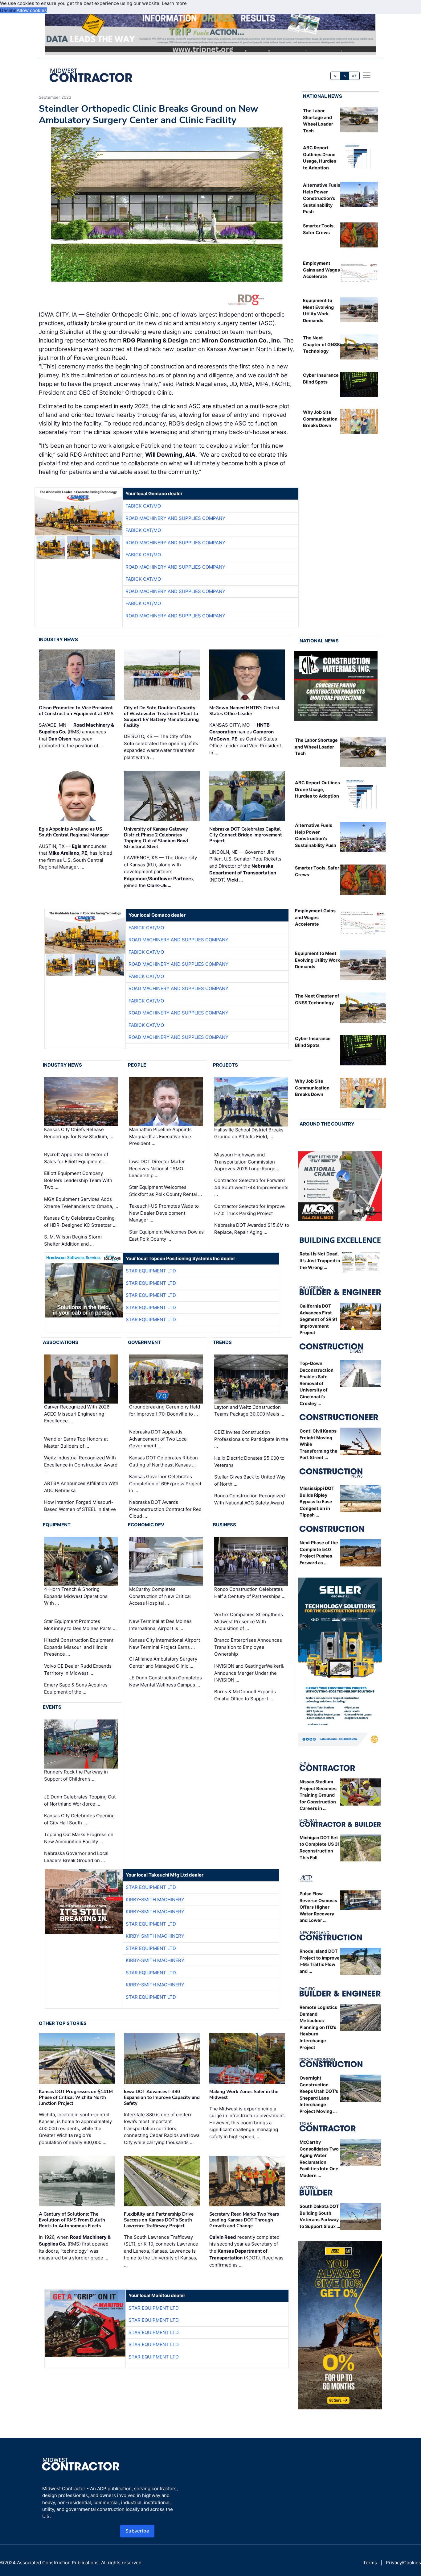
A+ (354, 76)
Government (144, 1342)
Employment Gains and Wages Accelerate (321, 270)
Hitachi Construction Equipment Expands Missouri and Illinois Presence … (79, 1647)
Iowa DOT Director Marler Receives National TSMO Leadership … (157, 1168)
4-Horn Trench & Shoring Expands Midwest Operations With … (76, 1596)
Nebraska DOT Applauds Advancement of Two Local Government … (158, 1439)
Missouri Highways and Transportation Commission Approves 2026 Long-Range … (247, 1162)
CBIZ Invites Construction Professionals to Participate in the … (251, 1439)
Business (225, 1525)
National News (323, 96)
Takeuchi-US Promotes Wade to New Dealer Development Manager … (164, 1213)
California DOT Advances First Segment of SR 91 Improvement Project (319, 1319)
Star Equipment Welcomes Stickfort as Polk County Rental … (166, 1191)
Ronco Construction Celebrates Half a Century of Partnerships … (250, 1593)
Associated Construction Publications (58, 2563)
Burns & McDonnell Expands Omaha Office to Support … (245, 1695)
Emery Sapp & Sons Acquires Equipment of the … (76, 1688)
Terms (370, 2563)
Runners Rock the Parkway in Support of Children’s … (76, 1775)
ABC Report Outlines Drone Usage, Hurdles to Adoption (317, 789)
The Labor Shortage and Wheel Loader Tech (316, 747)
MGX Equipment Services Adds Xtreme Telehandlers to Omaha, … (81, 1203)
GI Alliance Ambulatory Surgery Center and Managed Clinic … (163, 1662)
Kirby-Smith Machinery (155, 1900)
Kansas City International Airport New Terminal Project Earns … (165, 1644)
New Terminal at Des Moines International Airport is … (160, 1625)
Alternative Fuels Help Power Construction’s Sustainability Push (322, 198)
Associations (61, 1342)
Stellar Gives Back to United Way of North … (250, 1480)
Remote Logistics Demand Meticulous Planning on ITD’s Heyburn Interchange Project (318, 2027)
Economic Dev (146, 1525)
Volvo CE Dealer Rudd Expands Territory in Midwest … (78, 1670)
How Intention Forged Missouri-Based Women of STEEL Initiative (80, 1506)
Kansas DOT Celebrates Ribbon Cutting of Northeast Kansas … (163, 1461)
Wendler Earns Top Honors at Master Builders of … (76, 1442)
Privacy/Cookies (403, 2563)
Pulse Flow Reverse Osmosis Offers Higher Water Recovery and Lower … (318, 1907)
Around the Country (327, 1124)
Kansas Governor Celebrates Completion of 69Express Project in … (165, 1483)
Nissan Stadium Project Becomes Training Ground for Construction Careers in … (318, 1795)
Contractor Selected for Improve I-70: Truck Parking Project (249, 1210)
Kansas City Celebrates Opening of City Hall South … (79, 1819)
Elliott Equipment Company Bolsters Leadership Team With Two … (78, 1180)
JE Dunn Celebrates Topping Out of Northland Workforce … (80, 1800)
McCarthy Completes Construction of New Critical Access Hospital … (160, 1596)
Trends (222, 1342)
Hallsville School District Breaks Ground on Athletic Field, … (249, 1133)
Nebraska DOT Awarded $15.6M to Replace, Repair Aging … (252, 1229)
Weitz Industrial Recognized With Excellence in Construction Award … (81, 1465)
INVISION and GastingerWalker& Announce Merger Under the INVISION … (249, 1673)
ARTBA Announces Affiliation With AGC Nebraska (81, 1487)
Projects (225, 1065)
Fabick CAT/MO (143, 506)
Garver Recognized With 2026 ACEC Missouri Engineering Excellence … (77, 1414)
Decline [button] (8, 10)
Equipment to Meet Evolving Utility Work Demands (317, 960)
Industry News (58, 639)
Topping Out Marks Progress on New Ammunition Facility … (79, 1838)
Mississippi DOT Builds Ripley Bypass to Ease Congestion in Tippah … (317, 1502)
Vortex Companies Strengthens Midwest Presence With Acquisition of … (249, 1621)
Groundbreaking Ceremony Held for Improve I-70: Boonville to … (165, 1410)
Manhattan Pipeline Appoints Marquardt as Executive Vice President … (160, 1136)
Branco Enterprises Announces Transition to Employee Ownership (248, 1647)
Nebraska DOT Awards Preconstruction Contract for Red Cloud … (165, 1509)
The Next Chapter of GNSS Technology (321, 344)
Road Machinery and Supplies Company (175, 518)
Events (52, 1707)
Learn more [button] (174, 3)
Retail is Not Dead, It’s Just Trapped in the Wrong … (320, 1260)
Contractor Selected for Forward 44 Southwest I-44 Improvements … (251, 1187)
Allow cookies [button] (32, 10)
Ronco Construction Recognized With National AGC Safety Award (249, 1499)
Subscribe (137, 2531)
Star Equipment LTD (151, 1271)
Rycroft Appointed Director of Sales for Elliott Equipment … (76, 1158)
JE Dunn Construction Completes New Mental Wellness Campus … (166, 1681)
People (137, 1065)
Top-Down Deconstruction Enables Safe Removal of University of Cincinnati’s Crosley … (317, 1383)
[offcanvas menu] (367, 75)
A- (336, 76)
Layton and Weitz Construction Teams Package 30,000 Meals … (249, 1411)
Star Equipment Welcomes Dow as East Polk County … (166, 1235)
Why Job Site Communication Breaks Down (320, 419)
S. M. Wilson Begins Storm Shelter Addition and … (73, 1240)
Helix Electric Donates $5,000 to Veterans (249, 1462)
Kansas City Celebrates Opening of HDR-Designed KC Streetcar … (80, 1222)
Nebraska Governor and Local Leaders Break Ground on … (76, 1857)
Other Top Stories (63, 2023)
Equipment (57, 1525)
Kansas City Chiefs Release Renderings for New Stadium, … (79, 1133)
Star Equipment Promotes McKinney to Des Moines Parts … (80, 1625)
